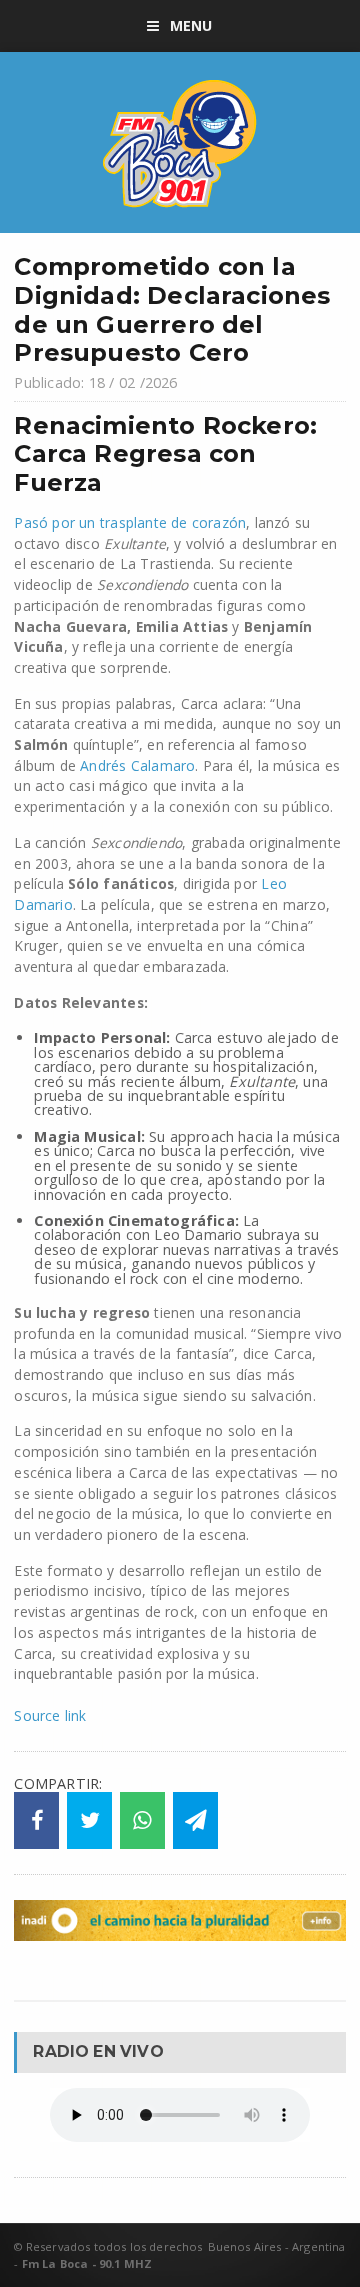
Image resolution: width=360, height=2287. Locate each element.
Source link (50, 1715)
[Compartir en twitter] (89, 1821)
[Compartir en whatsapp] (142, 1821)
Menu (191, 25)
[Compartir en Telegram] (195, 1821)
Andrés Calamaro (137, 765)
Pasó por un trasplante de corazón (130, 522)
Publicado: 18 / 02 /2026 (95, 382)
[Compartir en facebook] (36, 1821)
